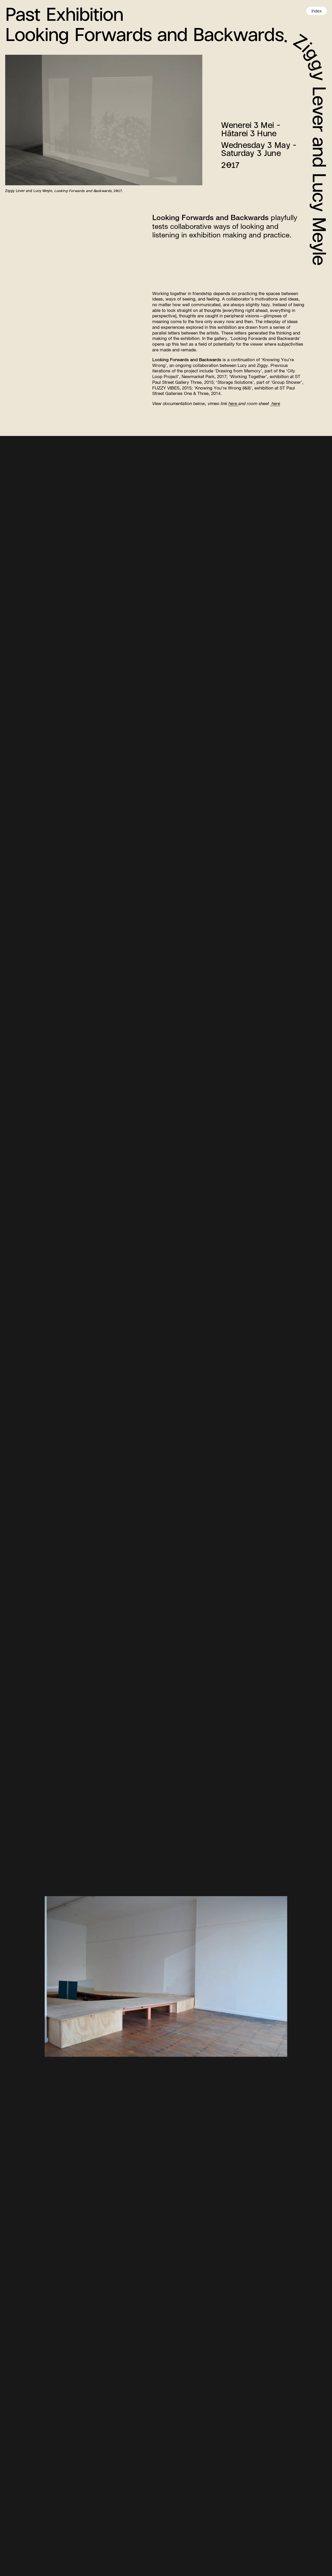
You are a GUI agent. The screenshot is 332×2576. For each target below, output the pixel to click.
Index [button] (317, 11)
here (233, 403)
